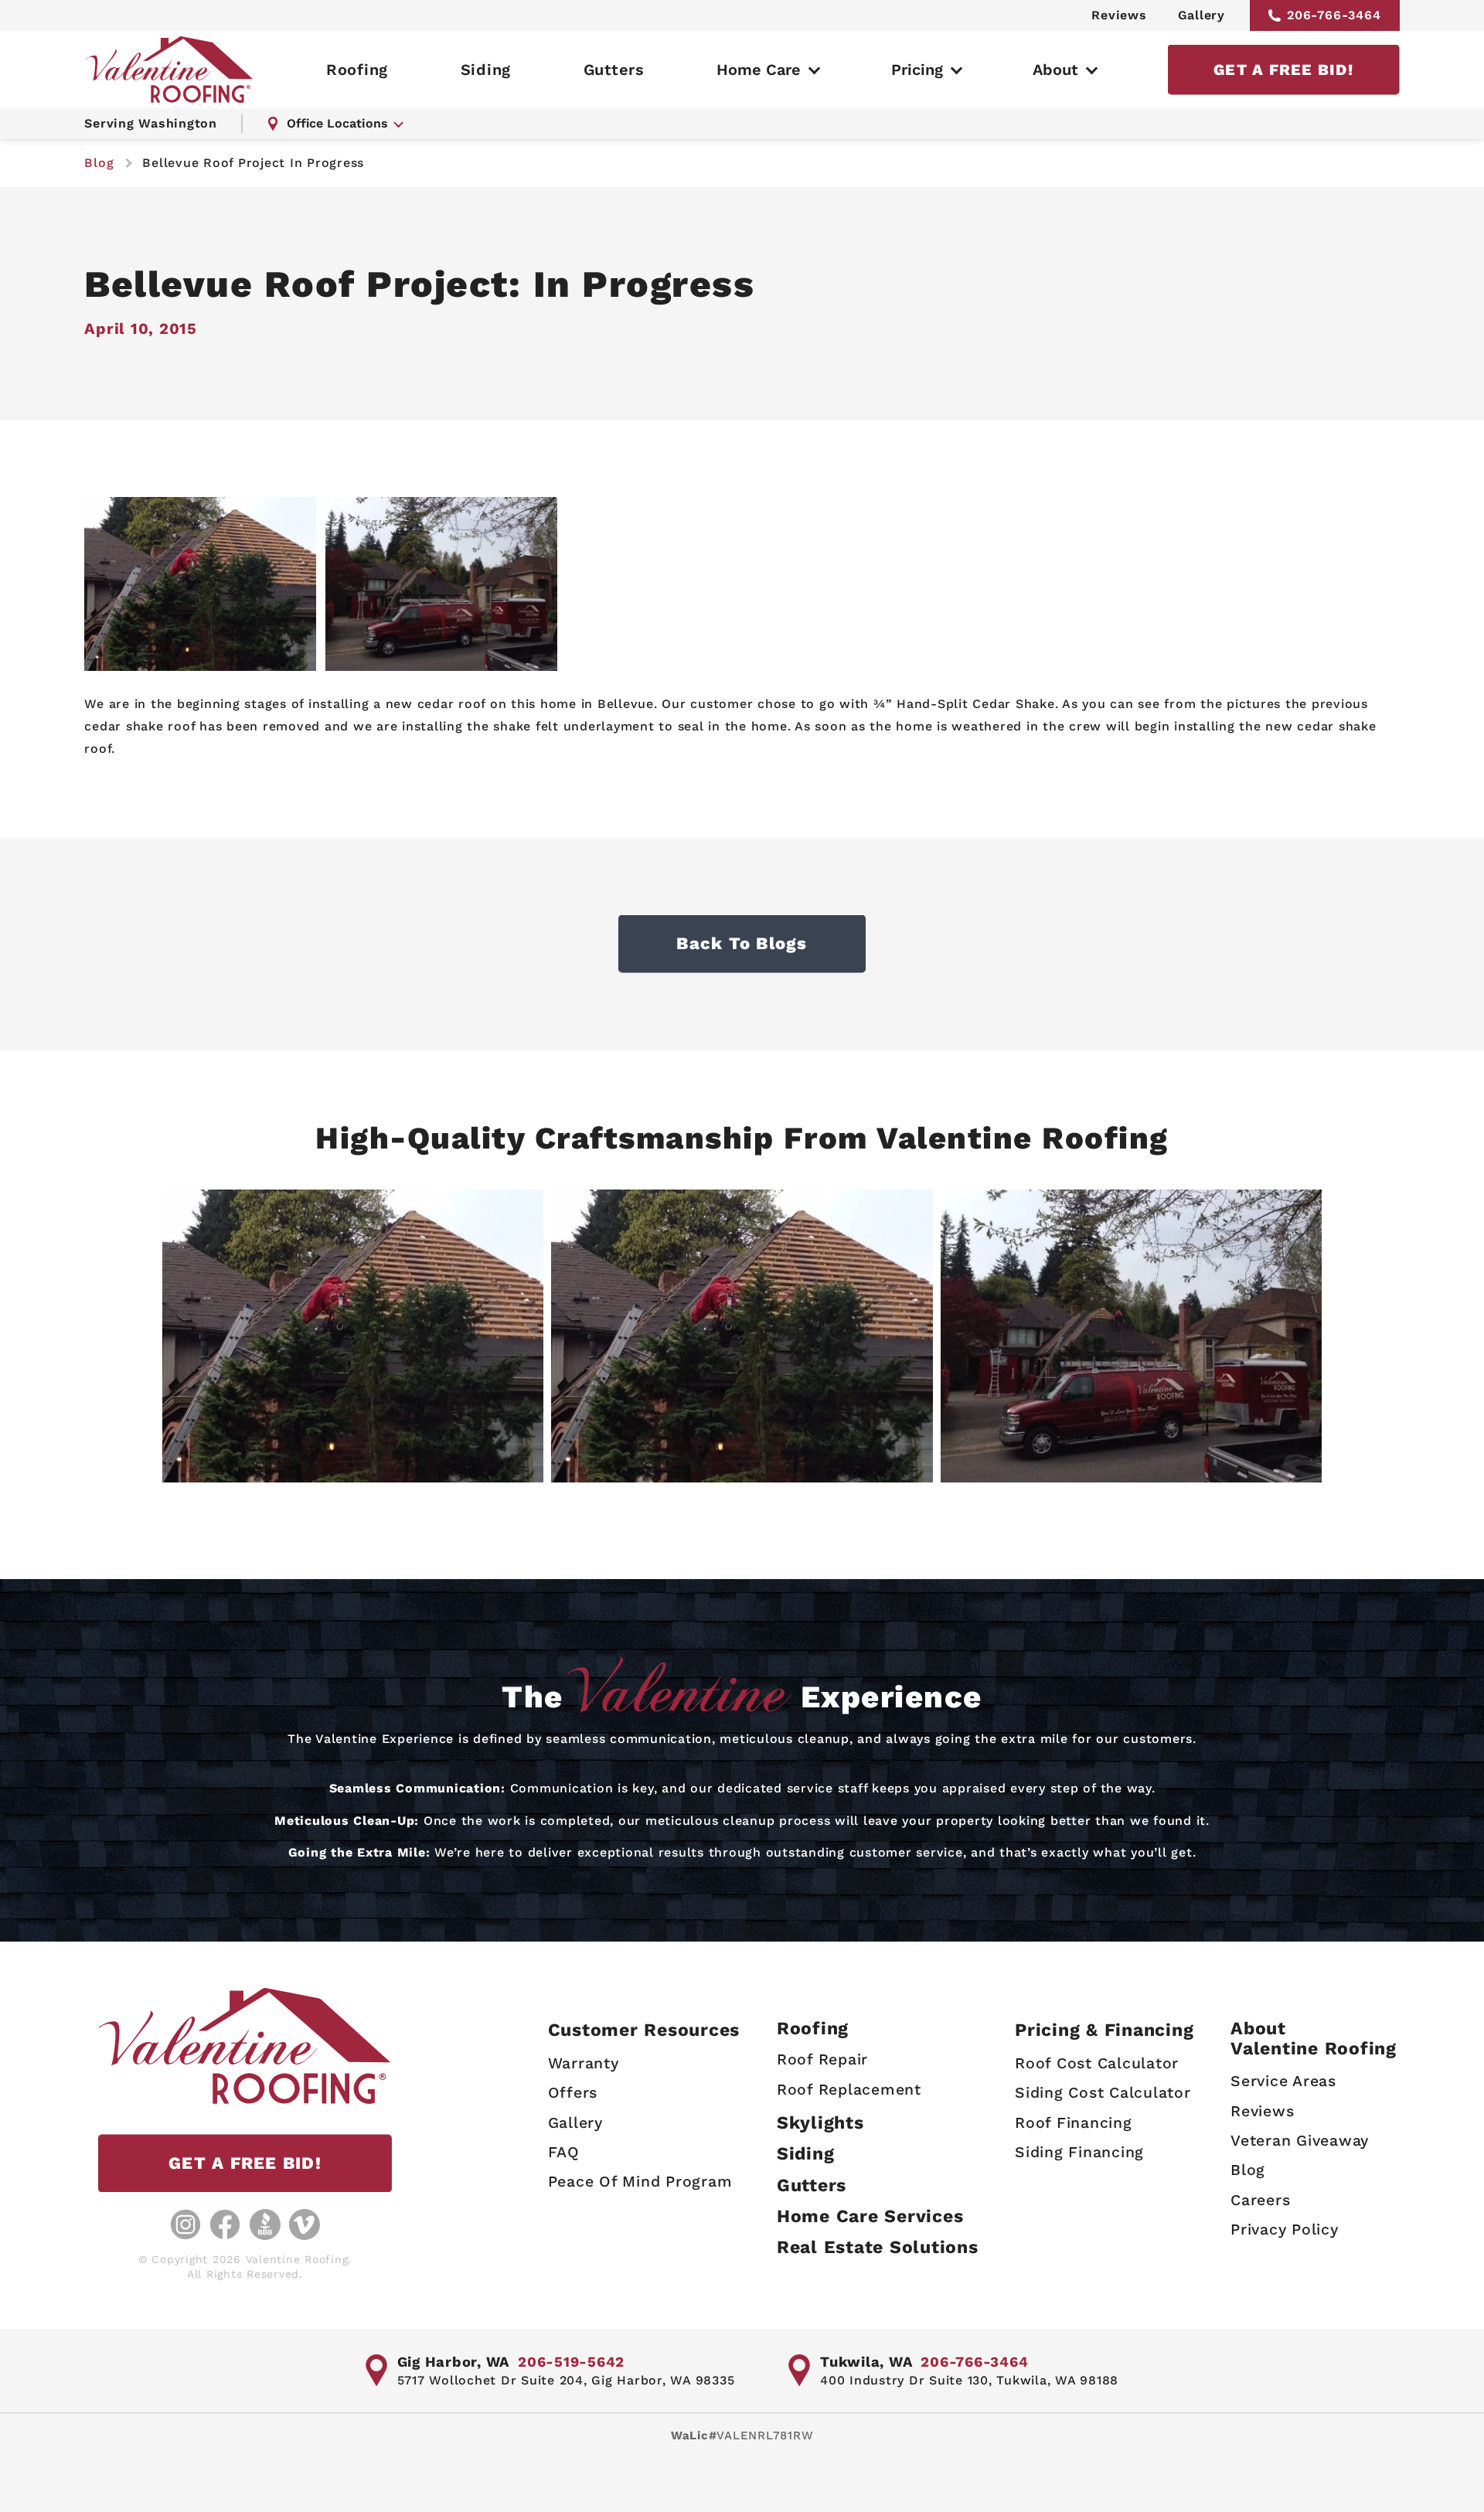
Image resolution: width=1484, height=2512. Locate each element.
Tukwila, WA (866, 2362)
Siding (486, 70)
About (1055, 70)
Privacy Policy (1285, 2229)
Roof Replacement (849, 2090)
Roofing (357, 70)
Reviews (1119, 15)
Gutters (614, 70)
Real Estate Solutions (878, 2247)
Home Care (759, 70)
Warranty (584, 2063)
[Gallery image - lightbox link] (353, 1336)
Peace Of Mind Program (640, 2182)
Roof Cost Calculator (1097, 2063)
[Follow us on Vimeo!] (305, 2224)
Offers (573, 2093)
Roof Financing (1074, 2123)
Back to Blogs (742, 943)
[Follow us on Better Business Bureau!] (265, 2224)
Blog (1248, 2170)
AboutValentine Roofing (1314, 2039)
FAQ (564, 2152)
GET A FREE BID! (1283, 70)
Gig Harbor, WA (454, 2362)
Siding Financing (1079, 2152)
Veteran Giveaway (1300, 2141)
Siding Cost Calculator (1103, 2093)
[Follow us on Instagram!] (185, 2224)
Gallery (1201, 15)
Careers (1260, 2200)
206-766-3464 (1334, 15)
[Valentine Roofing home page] (169, 70)
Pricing (917, 70)
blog (99, 163)
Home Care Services (870, 2216)
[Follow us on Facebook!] (225, 2224)
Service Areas (1283, 2081)
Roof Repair (822, 2059)
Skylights (820, 2123)
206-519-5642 (571, 2362)
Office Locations (337, 123)
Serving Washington (151, 123)
